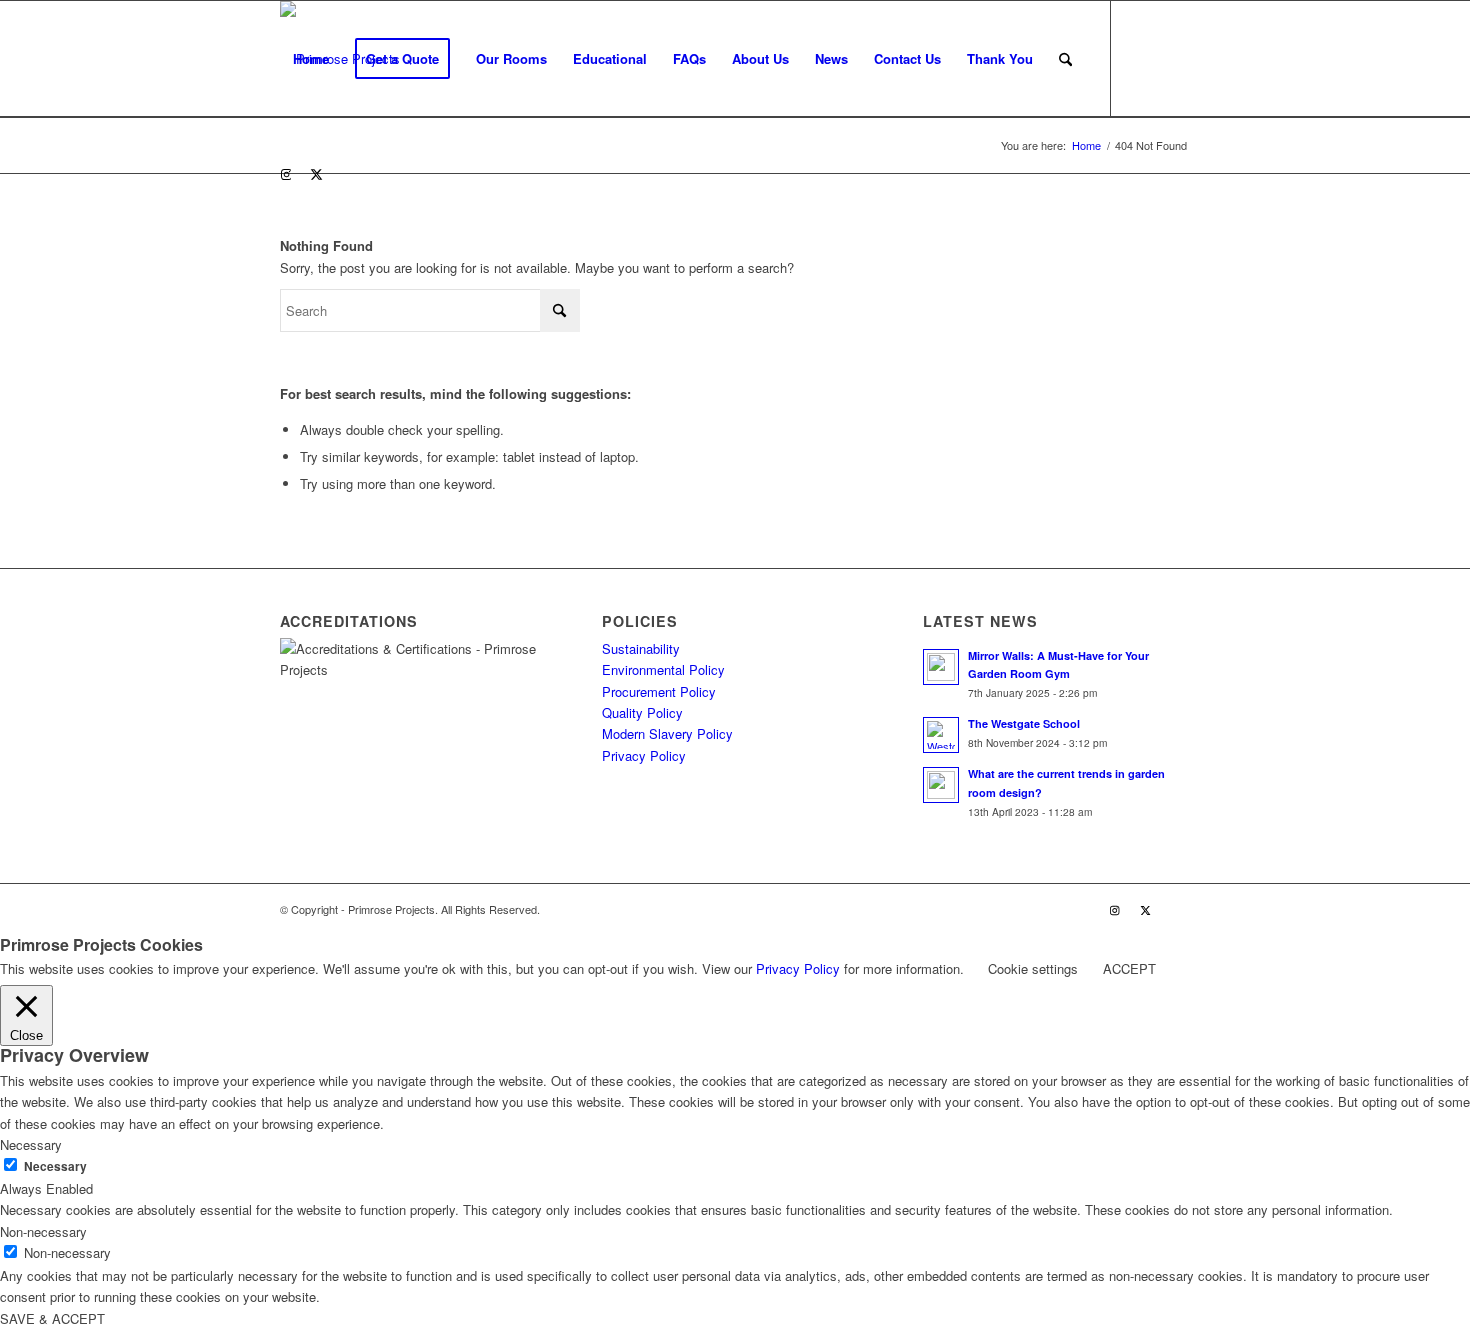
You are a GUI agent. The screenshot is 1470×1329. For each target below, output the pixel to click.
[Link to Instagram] (286, 174)
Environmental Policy (663, 669)
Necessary (55, 1166)
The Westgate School (1024, 723)
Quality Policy (642, 712)
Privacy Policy (644, 755)
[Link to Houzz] (346, 174)
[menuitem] (311, 59)
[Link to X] (316, 174)
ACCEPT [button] (1129, 968)
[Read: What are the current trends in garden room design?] (941, 785)
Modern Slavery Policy (667, 733)
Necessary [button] (31, 1144)
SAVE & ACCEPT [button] (52, 1318)
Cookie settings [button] (1033, 968)
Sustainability (641, 648)
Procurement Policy (659, 691)
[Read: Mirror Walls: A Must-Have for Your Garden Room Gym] (941, 667)
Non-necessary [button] (43, 1231)
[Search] (1065, 59)
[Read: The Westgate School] (941, 735)
